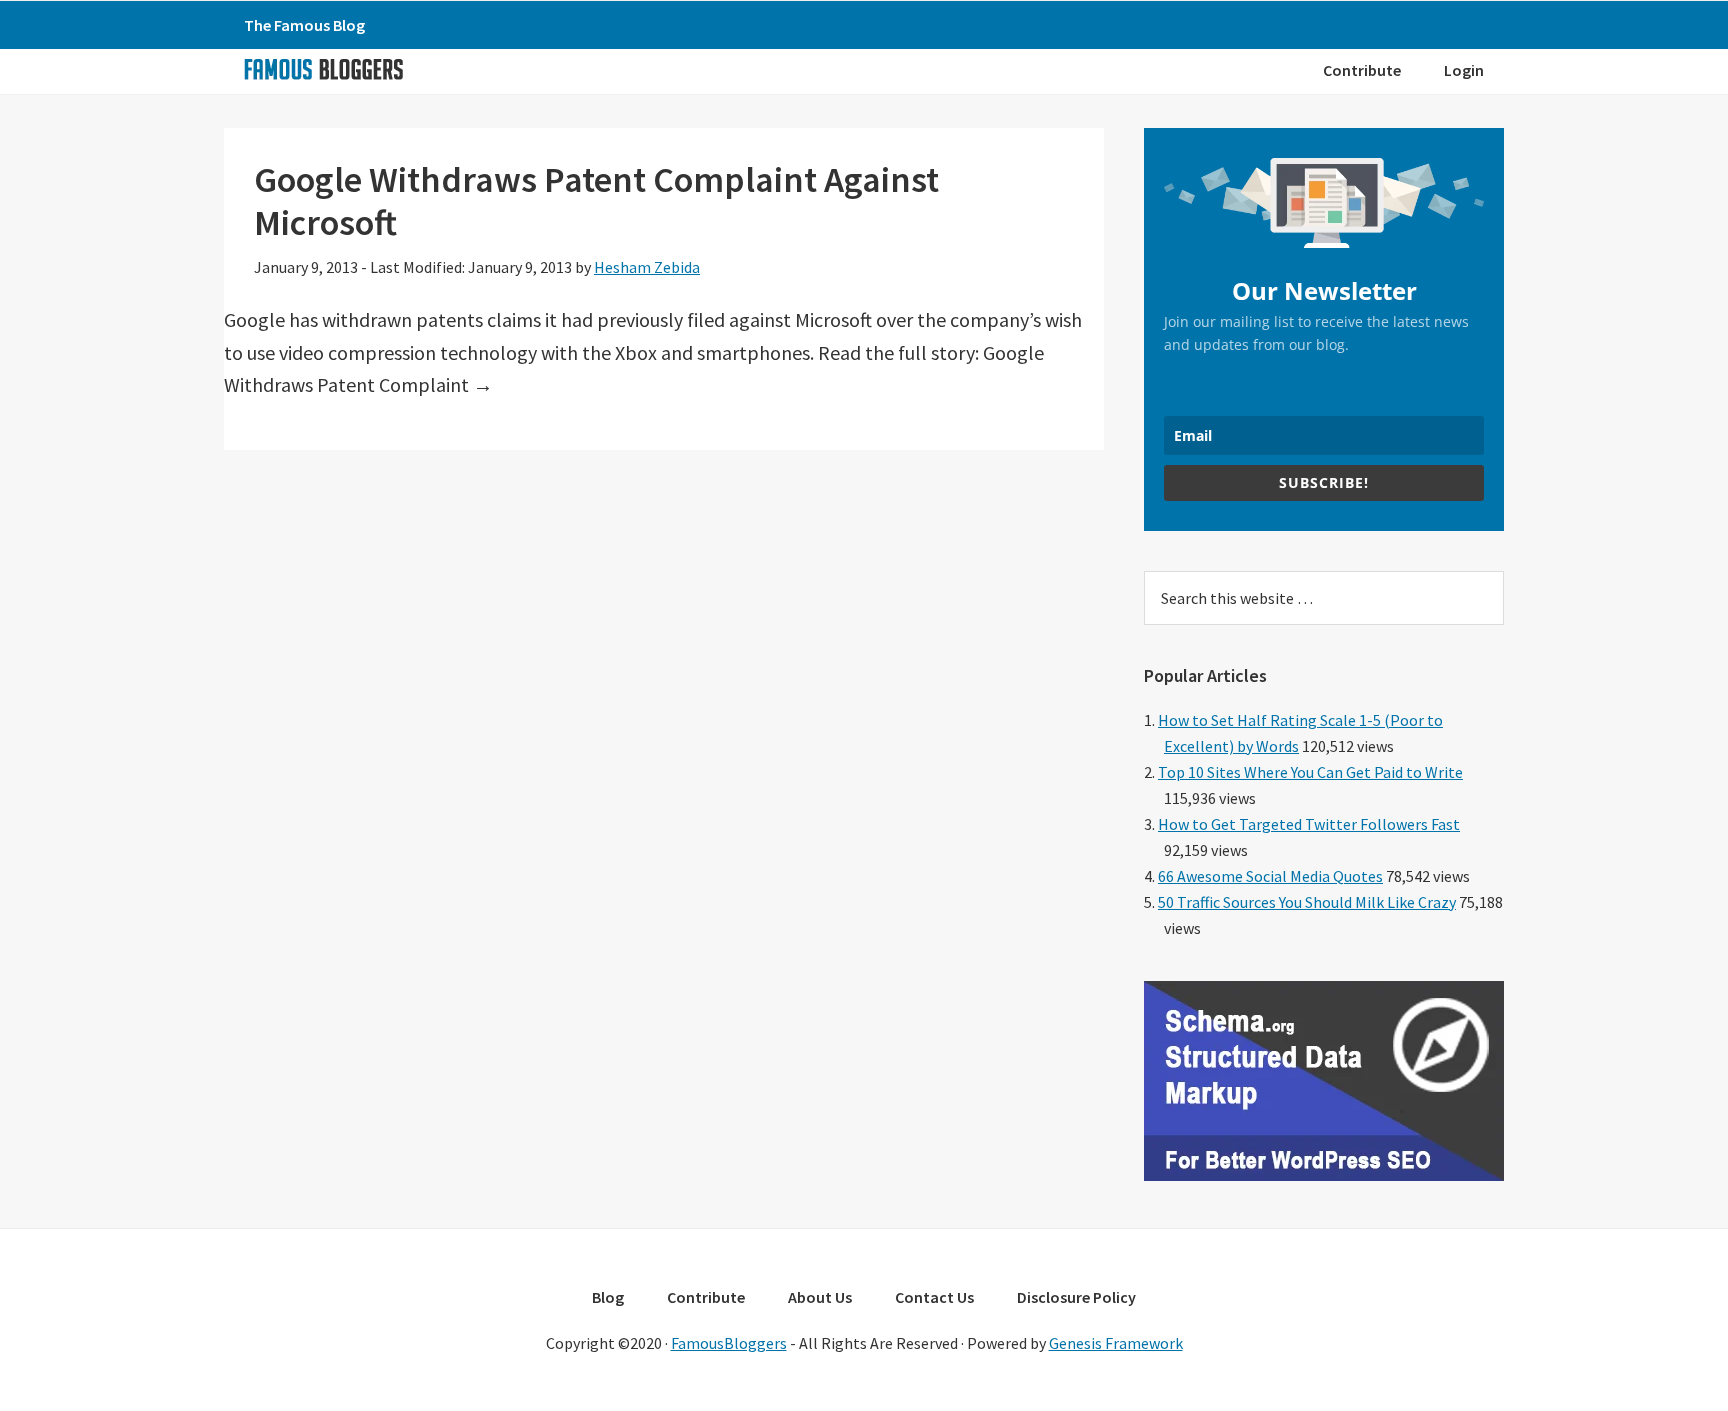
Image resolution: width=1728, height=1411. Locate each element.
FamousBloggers (729, 1343)
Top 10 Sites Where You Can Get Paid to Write (1310, 772)
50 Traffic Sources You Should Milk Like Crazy (1307, 902)
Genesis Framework (1116, 1343)
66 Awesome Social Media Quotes (1270, 876)
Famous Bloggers (323, 69)
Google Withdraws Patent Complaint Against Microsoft (596, 201)
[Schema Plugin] (1324, 1175)
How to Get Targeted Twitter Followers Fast (1309, 824)
